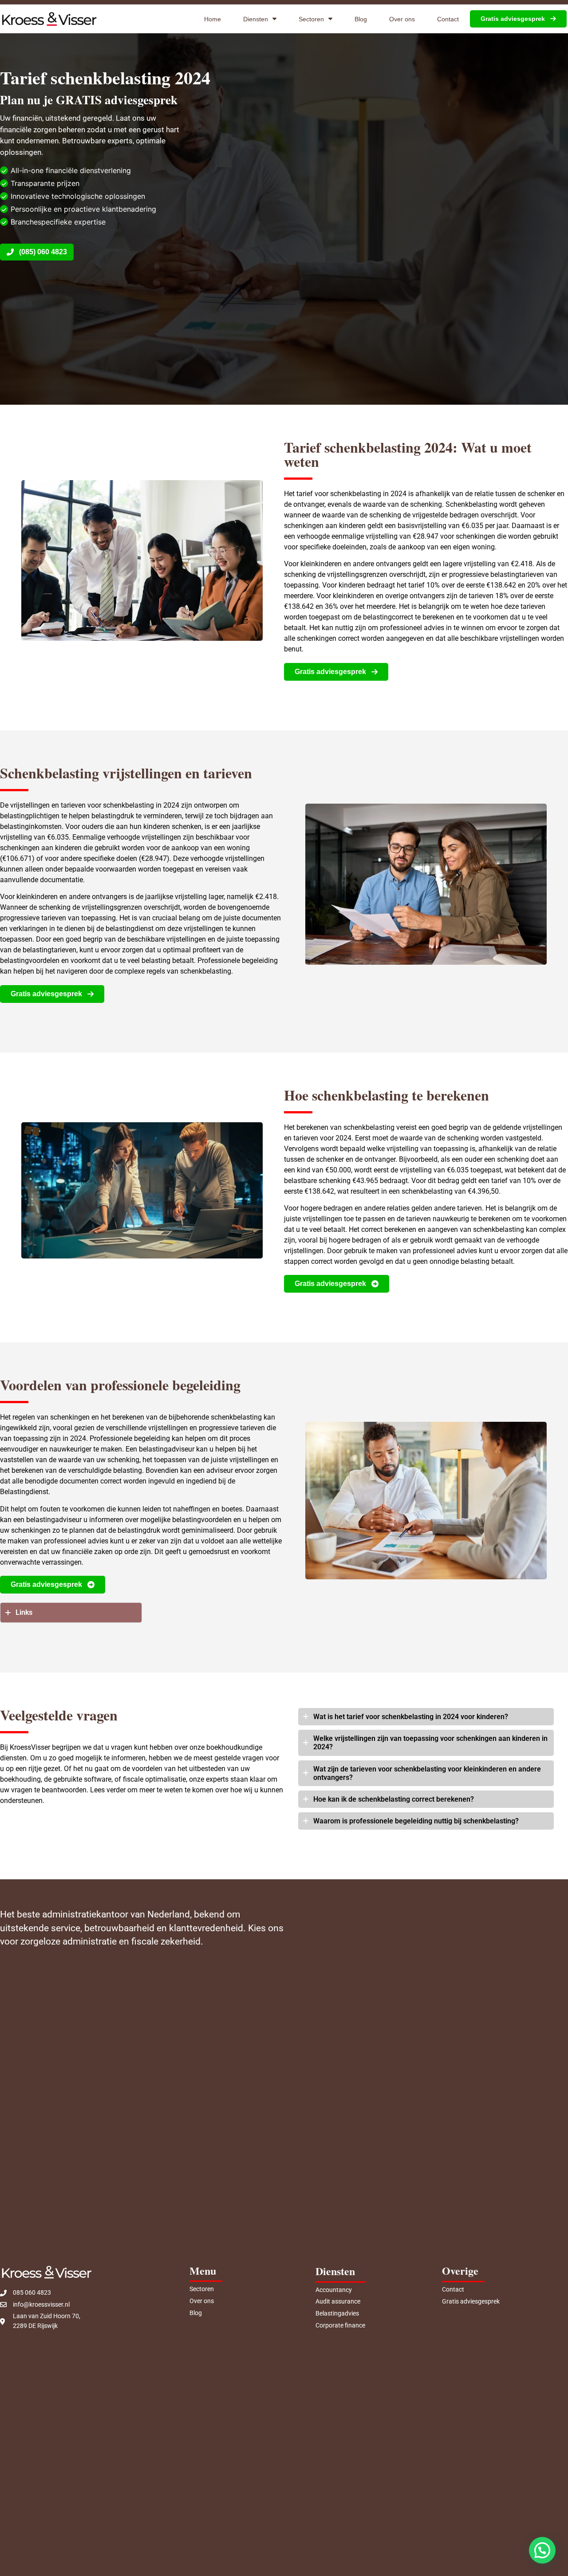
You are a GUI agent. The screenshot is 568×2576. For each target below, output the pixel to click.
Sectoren (311, 19)
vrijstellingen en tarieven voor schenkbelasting (82, 805)
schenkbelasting (206, 971)
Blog (361, 19)
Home (213, 19)
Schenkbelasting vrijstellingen (91, 773)
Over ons (402, 19)
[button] (542, 2550)
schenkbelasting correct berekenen (414, 1799)
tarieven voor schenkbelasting (398, 1769)
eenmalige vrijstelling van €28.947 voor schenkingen (413, 536)
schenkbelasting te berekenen (400, 1095)
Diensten (256, 19)
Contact (448, 19)
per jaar (497, 526)
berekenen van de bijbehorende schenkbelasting (187, 1417)
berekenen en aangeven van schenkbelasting (454, 1229)
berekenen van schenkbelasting (345, 1127)
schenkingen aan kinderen (41, 848)
